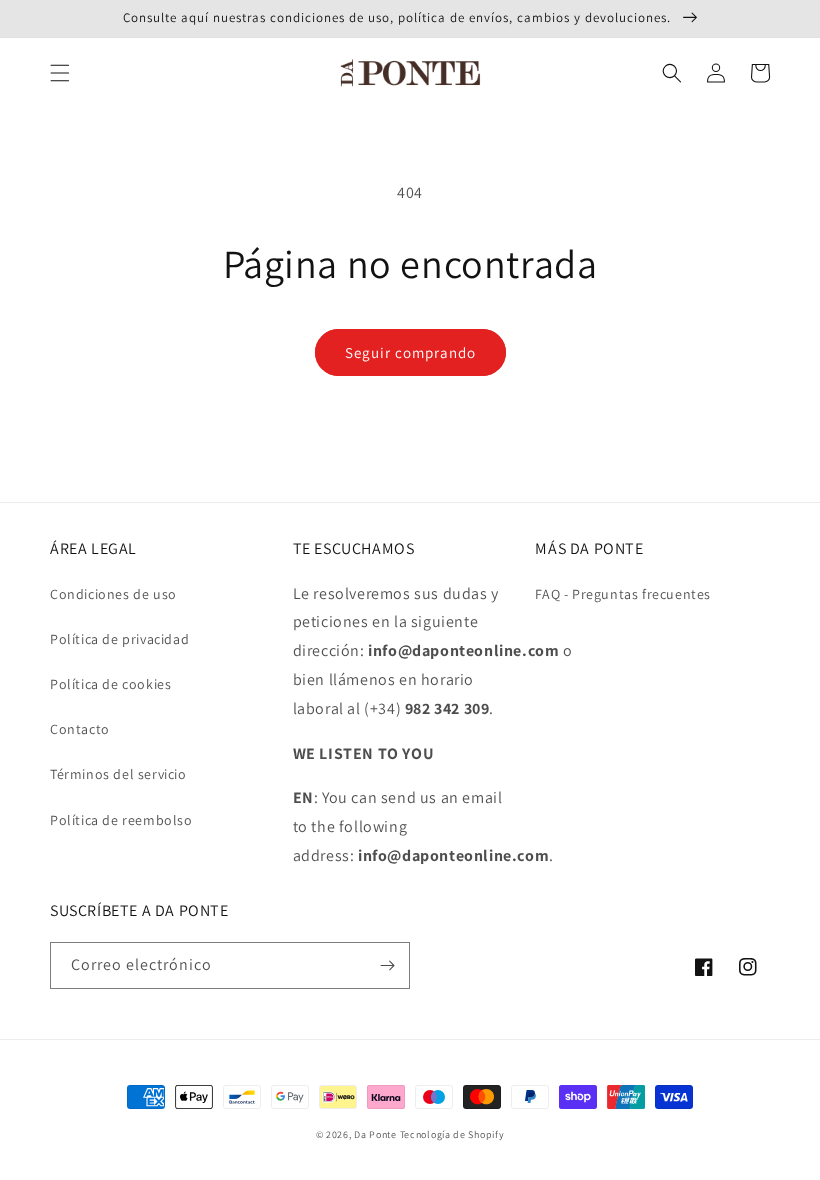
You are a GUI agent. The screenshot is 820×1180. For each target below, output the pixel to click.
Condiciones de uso (113, 594)
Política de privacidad (119, 639)
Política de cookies (110, 684)
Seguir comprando (410, 352)
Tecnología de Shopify (452, 1134)
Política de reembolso (121, 820)
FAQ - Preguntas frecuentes (623, 594)
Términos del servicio (118, 774)
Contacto (80, 729)
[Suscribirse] (387, 965)
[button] (60, 73)
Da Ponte (375, 1134)
